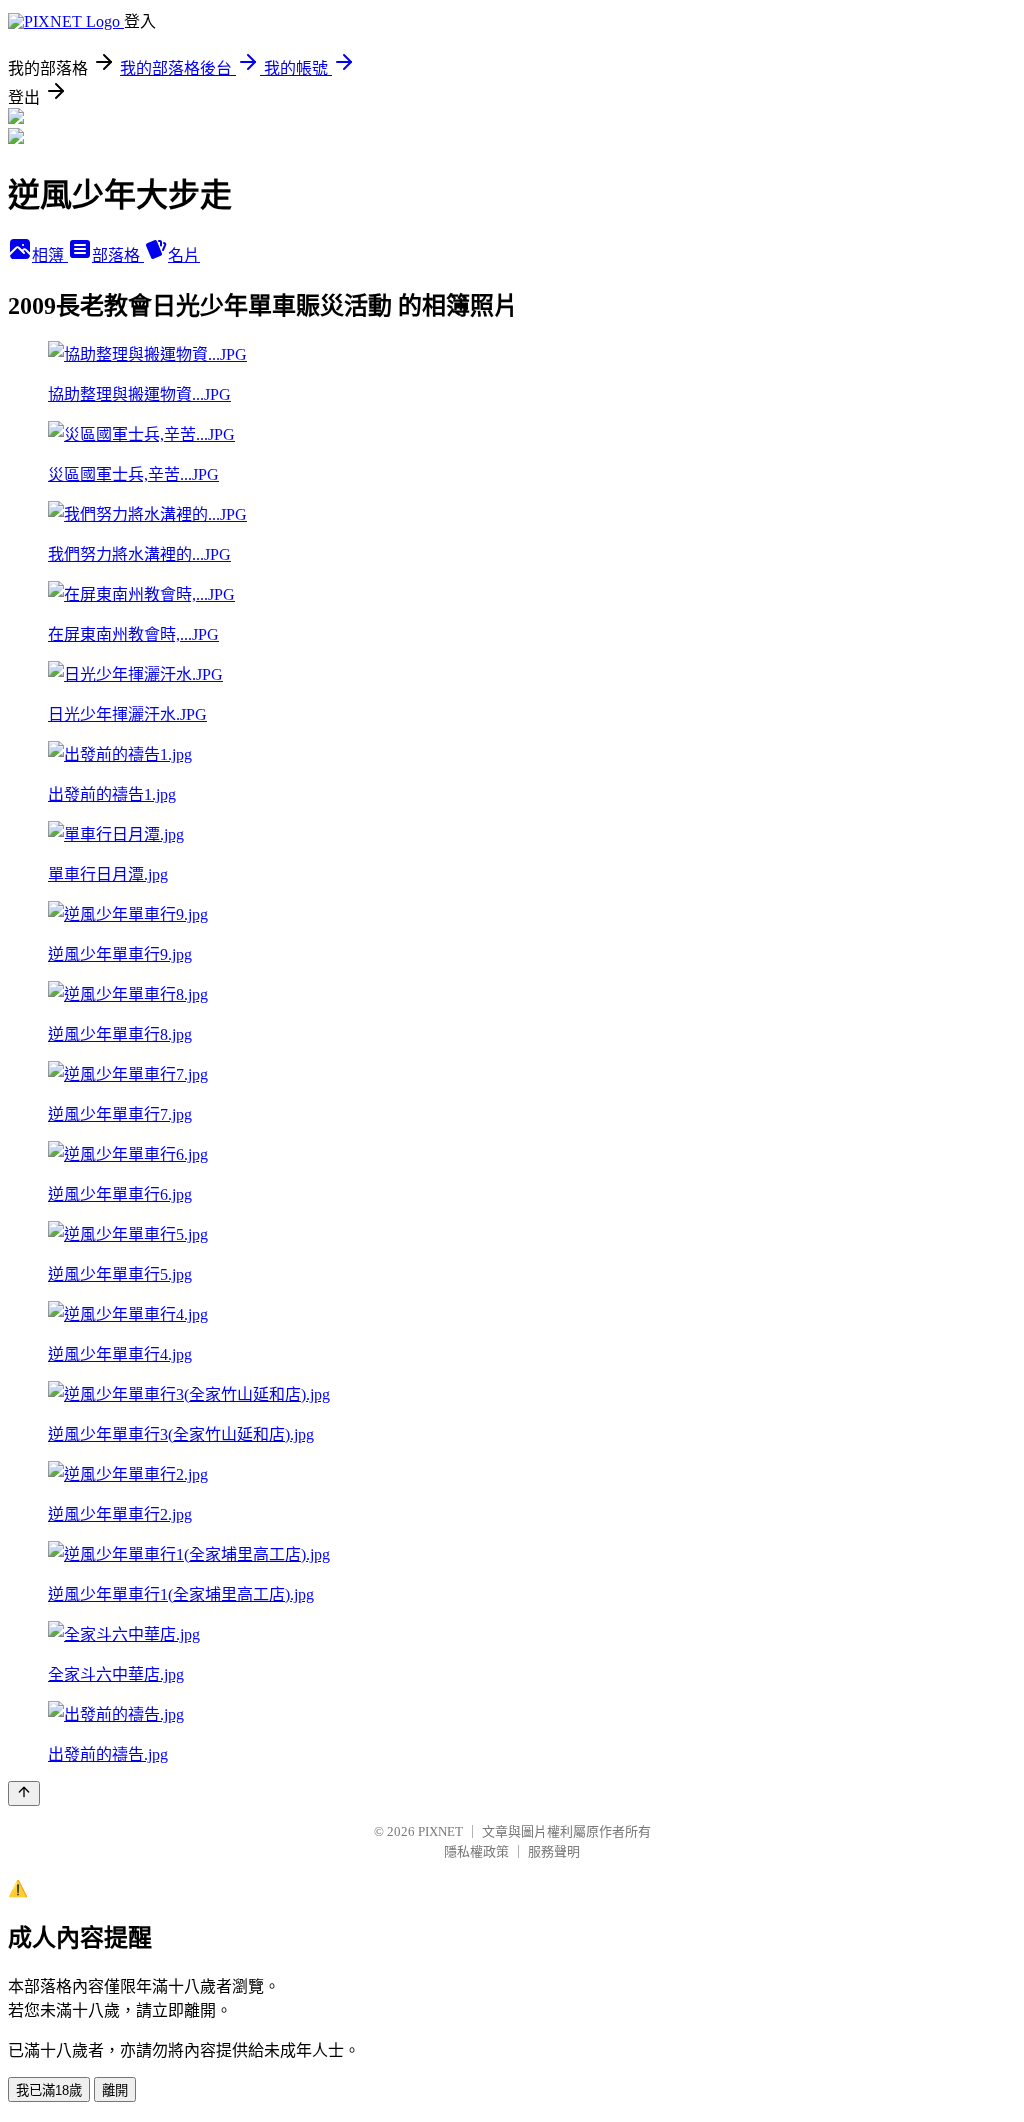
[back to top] (24, 1793)
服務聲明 (554, 1851)
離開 (115, 2090)
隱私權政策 (476, 1851)
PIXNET (440, 1831)
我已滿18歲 (49, 2090)
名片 (184, 255)
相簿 (50, 255)
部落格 (118, 255)
